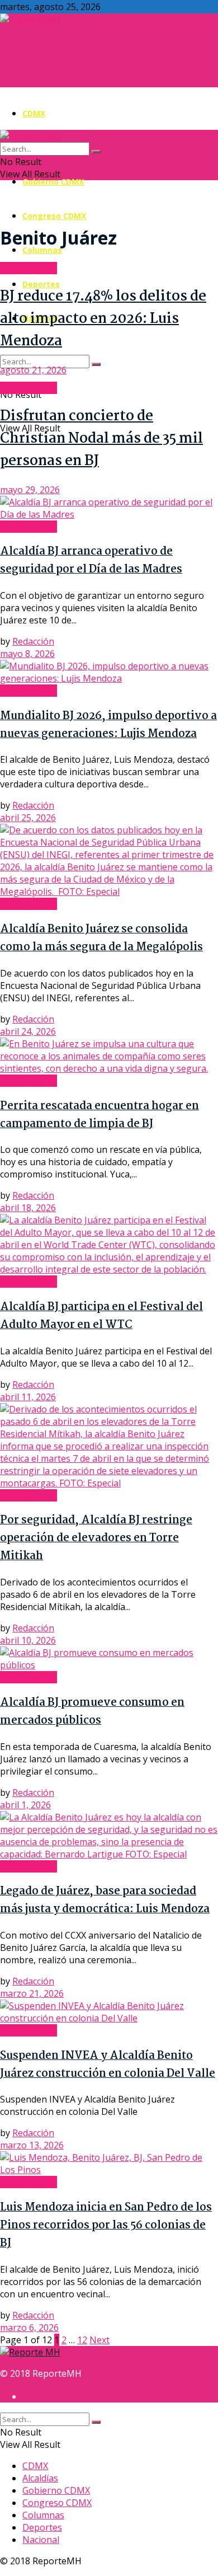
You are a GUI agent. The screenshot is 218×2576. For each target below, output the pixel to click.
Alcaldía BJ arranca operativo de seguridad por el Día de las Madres (91, 561)
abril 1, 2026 (25, 1805)
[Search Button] (96, 364)
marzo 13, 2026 (32, 2145)
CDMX (34, 113)
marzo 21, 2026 (32, 1993)
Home (35, 2396)
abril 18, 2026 (28, 1208)
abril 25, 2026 (28, 818)
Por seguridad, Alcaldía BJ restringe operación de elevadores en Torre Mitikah (96, 1538)
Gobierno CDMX (53, 182)
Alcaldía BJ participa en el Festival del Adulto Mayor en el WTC (101, 1316)
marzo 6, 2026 (29, 2328)
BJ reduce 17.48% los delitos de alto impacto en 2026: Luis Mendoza (103, 319)
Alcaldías (40, 2478)
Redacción (33, 641)
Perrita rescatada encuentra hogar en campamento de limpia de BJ (99, 1115)
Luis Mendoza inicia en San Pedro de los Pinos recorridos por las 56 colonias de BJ (106, 2226)
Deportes (41, 284)
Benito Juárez (29, 268)
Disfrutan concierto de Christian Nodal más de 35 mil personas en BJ (101, 439)
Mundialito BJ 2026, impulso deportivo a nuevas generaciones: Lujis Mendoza (108, 725)
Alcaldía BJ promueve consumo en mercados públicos (92, 1712)
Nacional (41, 2540)
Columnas (42, 250)
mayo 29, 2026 (30, 490)
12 (82, 2340)
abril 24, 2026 (28, 1031)
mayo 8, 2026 (27, 654)
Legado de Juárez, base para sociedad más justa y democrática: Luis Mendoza (105, 1901)
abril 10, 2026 (28, 1640)
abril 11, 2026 (28, 1397)
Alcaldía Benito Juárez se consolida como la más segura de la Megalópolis (101, 939)
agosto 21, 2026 (33, 370)
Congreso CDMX (54, 216)
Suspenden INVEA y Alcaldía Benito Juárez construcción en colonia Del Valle (108, 2065)
